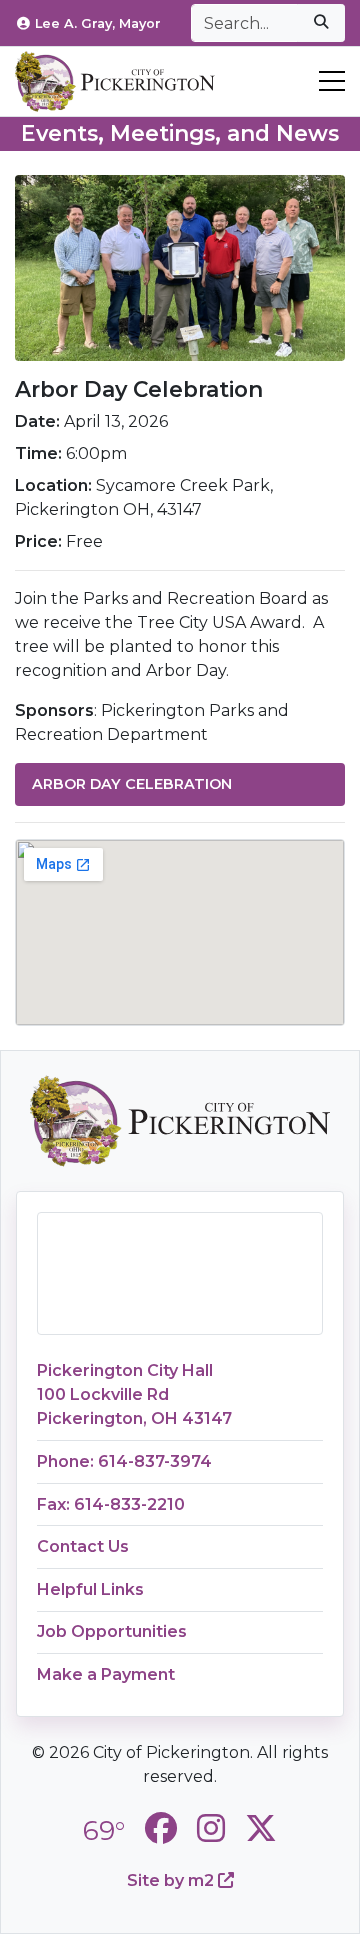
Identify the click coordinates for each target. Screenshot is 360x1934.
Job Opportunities (112, 1631)
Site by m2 (172, 1880)
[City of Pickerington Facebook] (161, 1828)
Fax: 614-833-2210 (111, 1504)
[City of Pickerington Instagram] (211, 1828)
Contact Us (83, 1546)
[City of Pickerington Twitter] (261, 1828)
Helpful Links (90, 1589)
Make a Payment (106, 1674)
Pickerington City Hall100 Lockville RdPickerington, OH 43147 (134, 1394)
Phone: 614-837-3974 (124, 1461)
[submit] (321, 23)
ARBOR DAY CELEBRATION (132, 784)
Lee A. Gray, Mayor (98, 23)
